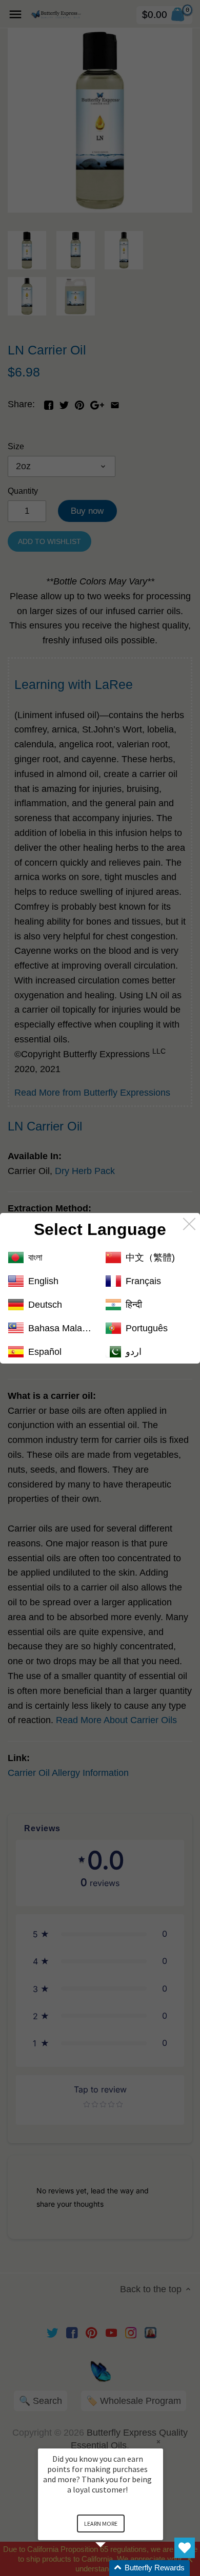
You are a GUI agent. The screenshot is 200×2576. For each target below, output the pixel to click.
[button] (113, 2568)
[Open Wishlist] (185, 2548)
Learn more (101, 2523)
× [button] (158, 2442)
